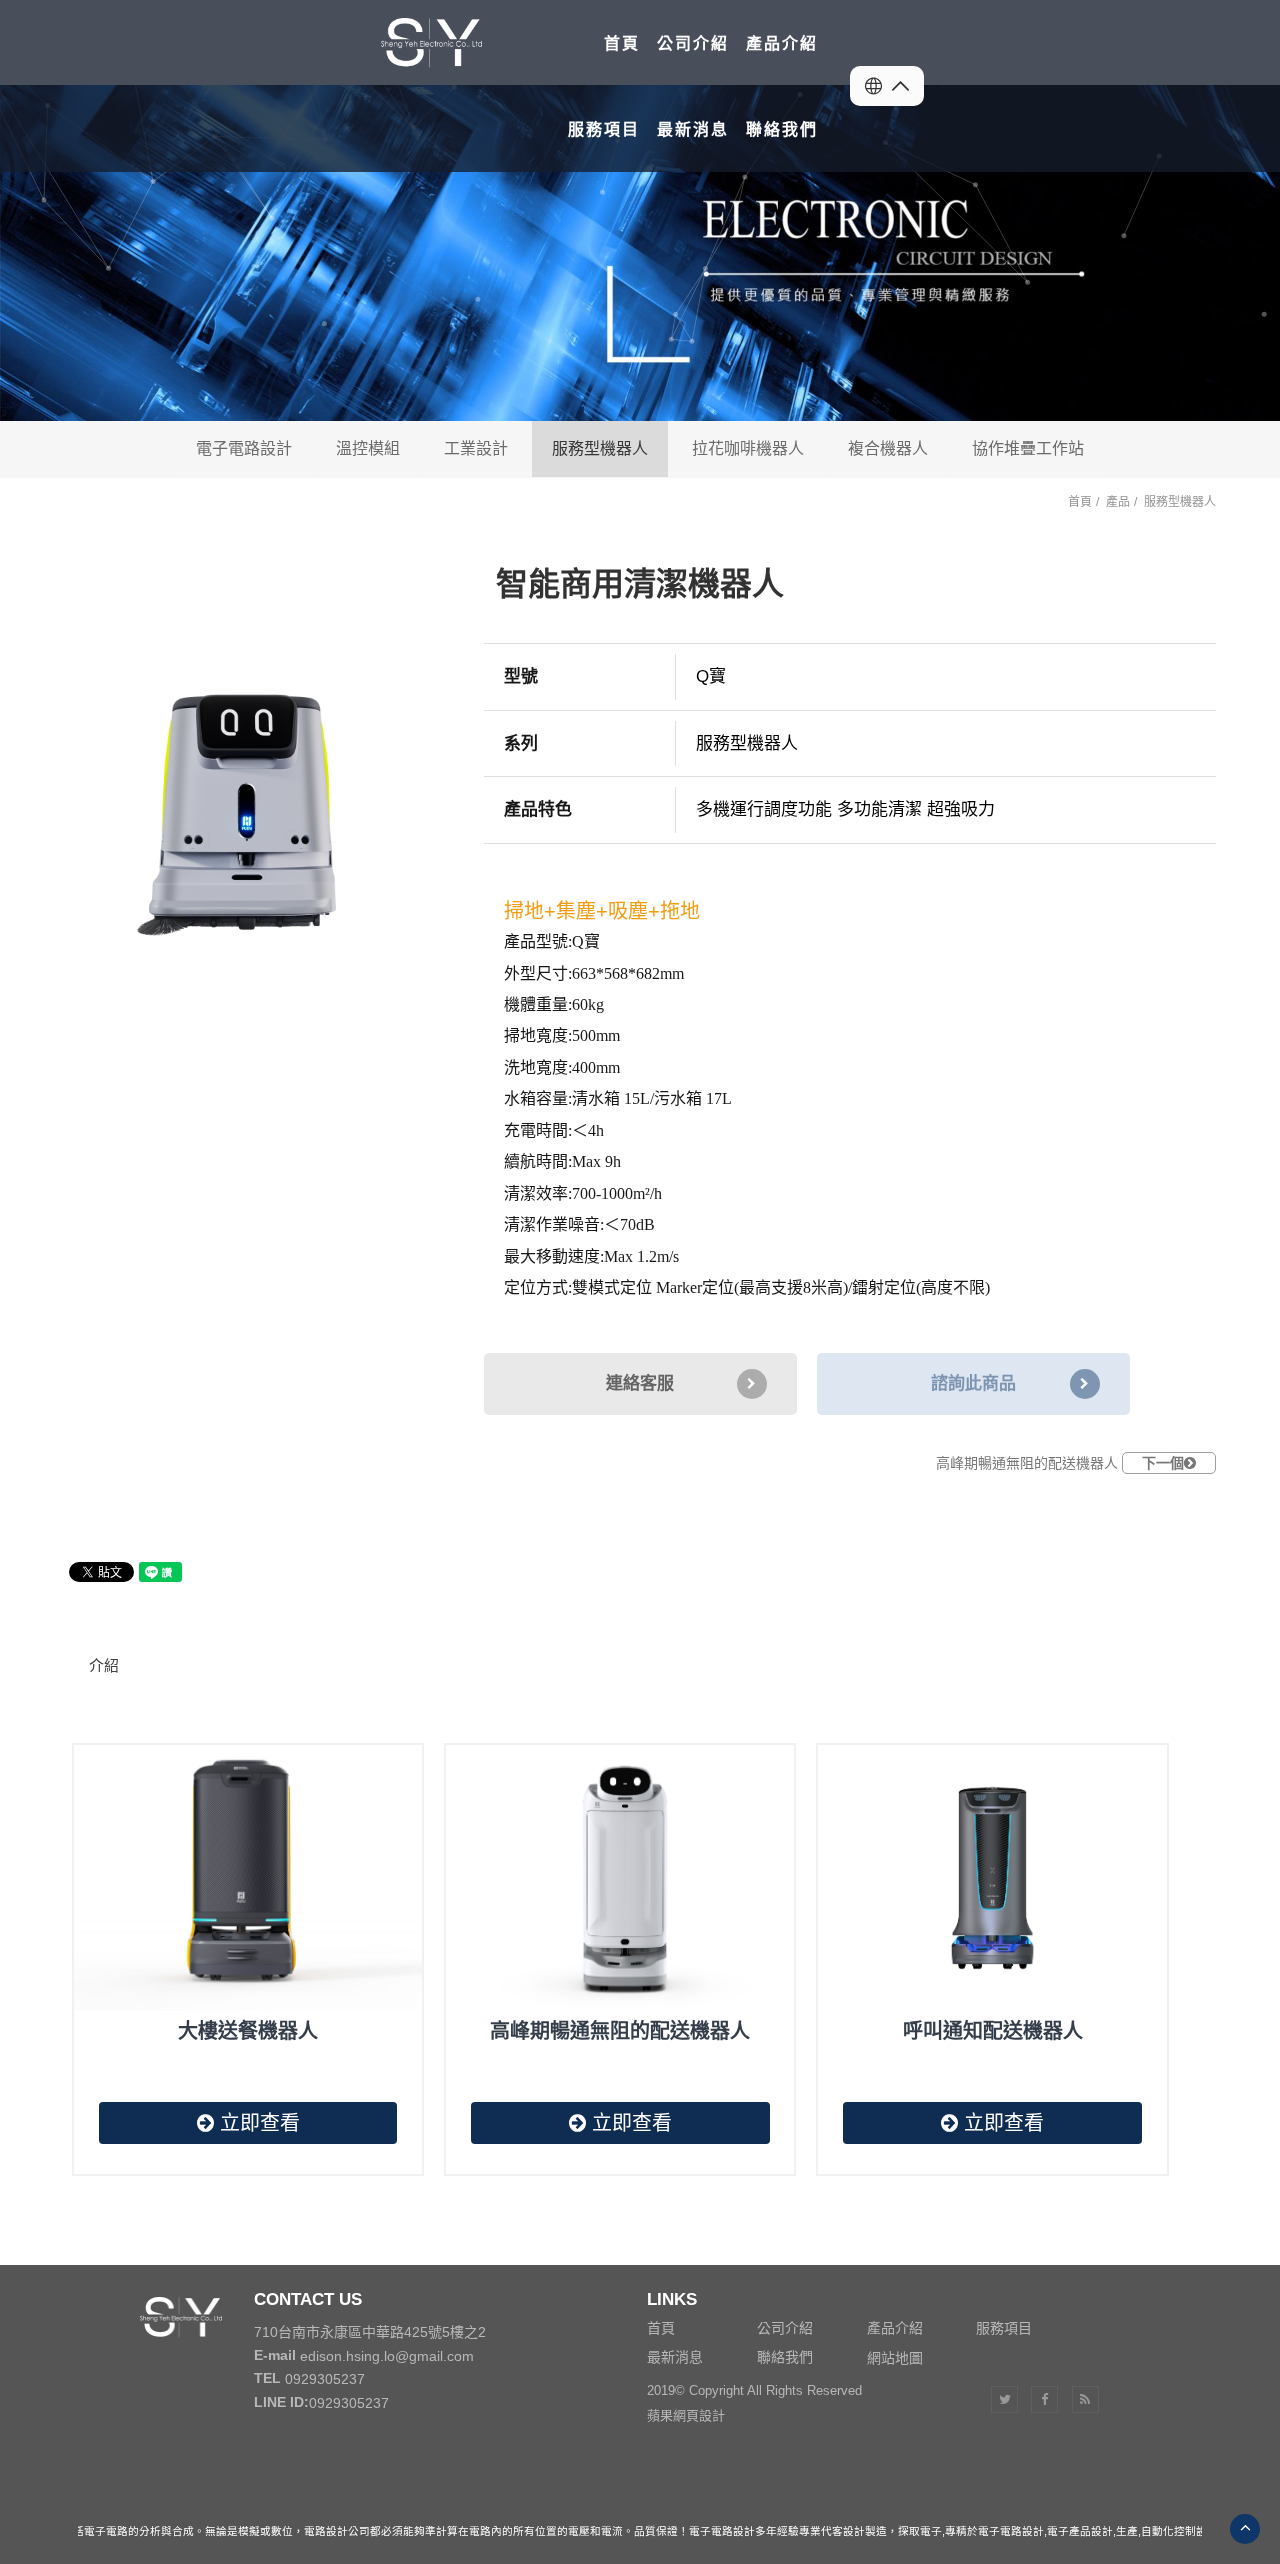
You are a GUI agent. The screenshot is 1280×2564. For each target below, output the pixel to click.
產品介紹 (895, 2328)
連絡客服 (640, 1383)
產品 (1118, 502)
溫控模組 (368, 448)
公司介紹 (785, 2328)
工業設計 (476, 448)
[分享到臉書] (1044, 2399)
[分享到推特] (1004, 2399)
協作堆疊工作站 (1028, 448)
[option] (239, 818)
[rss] (1085, 2399)
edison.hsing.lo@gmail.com (387, 2356)
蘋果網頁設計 (686, 2415)
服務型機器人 (600, 448)
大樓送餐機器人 (248, 2031)
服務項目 (1004, 2328)
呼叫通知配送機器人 (993, 2031)
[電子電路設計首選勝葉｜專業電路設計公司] (640, 253)
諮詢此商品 (973, 1383)
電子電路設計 (244, 448)
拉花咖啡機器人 (748, 448)
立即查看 (257, 2123)
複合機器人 (888, 448)
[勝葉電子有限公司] (478, 43)
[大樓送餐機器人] (248, 1878)
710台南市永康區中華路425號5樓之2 (370, 2332)
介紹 (104, 1665)
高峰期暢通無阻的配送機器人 (1060, 1463)
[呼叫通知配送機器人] (992, 1878)
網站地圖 (895, 2357)
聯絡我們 (785, 2357)
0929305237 (325, 2379)
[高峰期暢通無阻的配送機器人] (620, 1878)
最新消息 (675, 2357)
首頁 (1080, 502)
